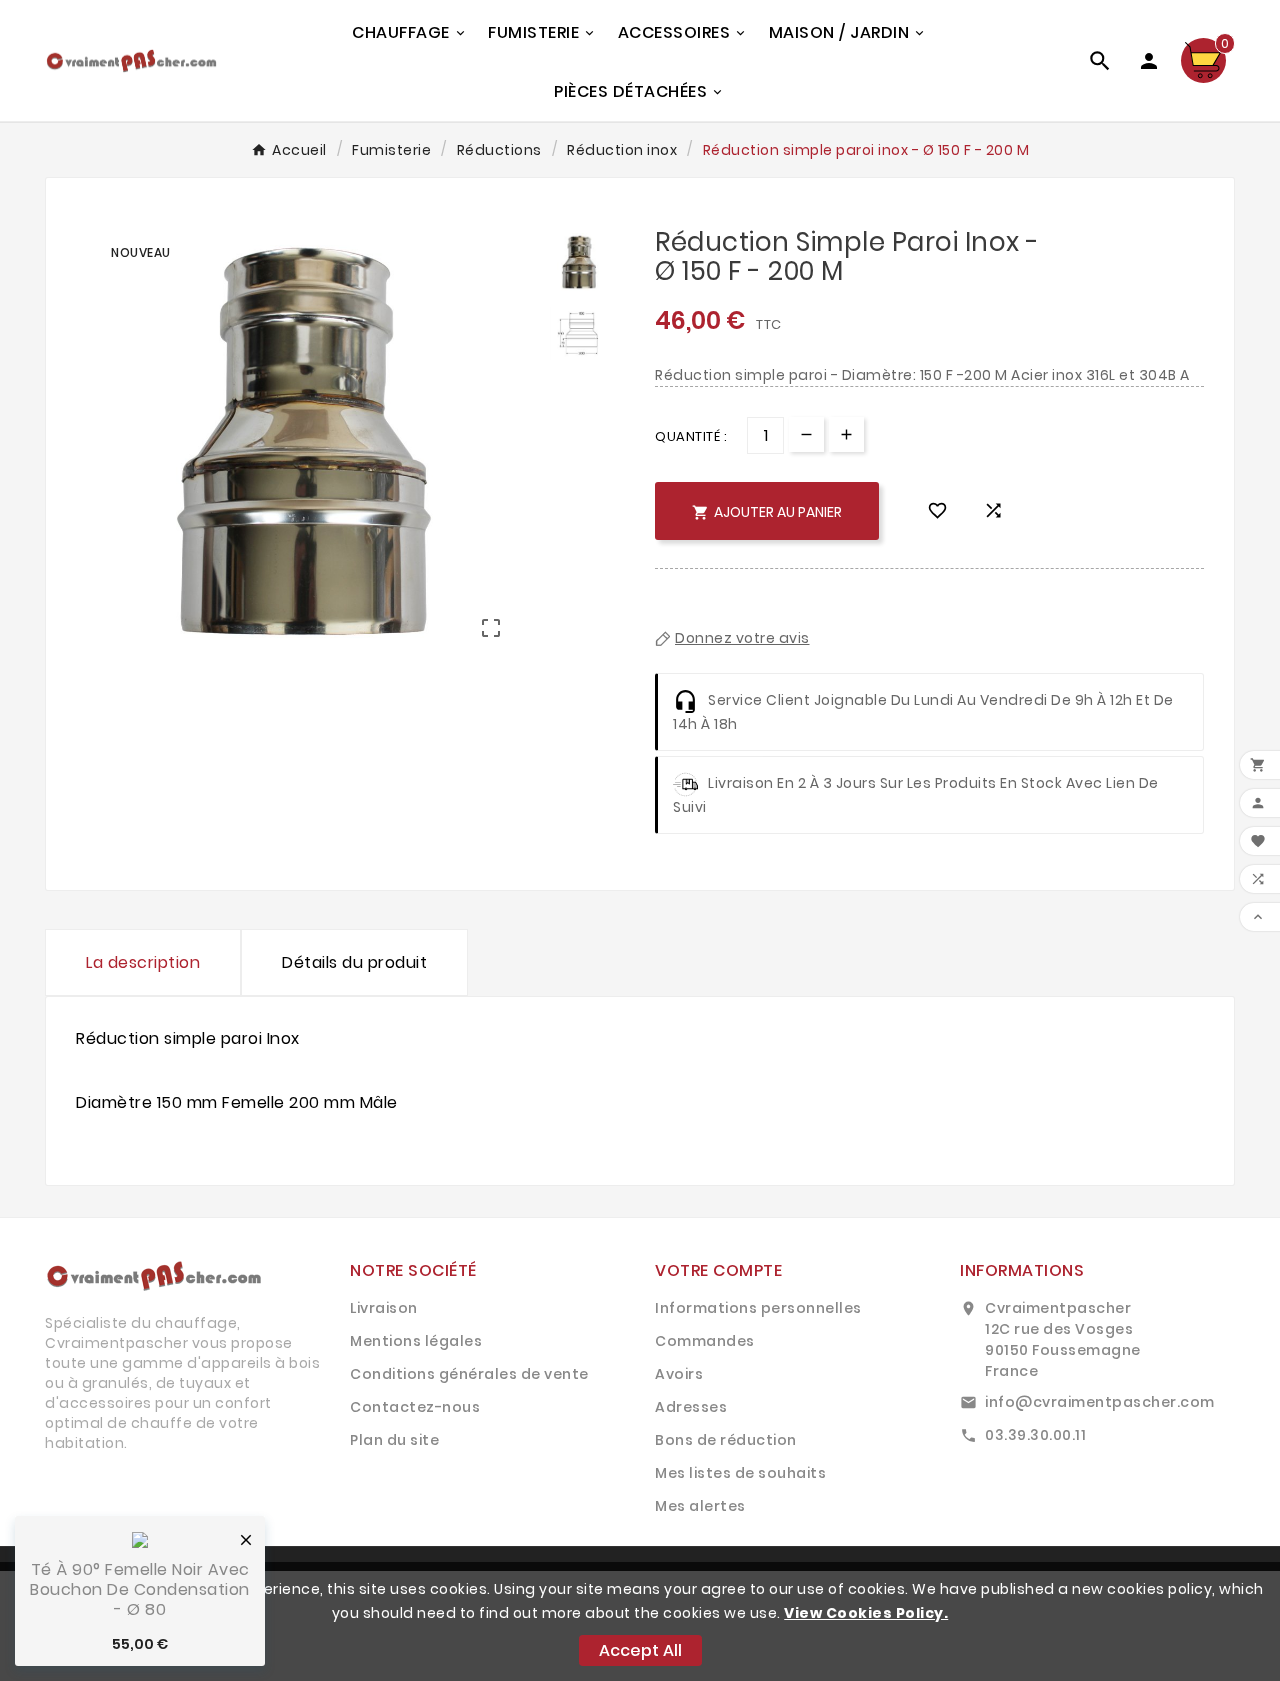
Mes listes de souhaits (740, 1473)
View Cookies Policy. (866, 1613)
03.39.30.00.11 (1035, 1435)
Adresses (691, 1407)
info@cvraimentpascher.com (1100, 1402)
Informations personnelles (758, 1308)
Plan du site (394, 1440)
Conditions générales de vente (469, 1374)
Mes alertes (700, 1506)
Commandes (705, 1341)
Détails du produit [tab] (354, 962)
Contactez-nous (415, 1407)
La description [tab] (143, 962)
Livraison (384, 1308)
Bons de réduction (726, 1440)
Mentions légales (416, 1341)
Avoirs (679, 1374)
